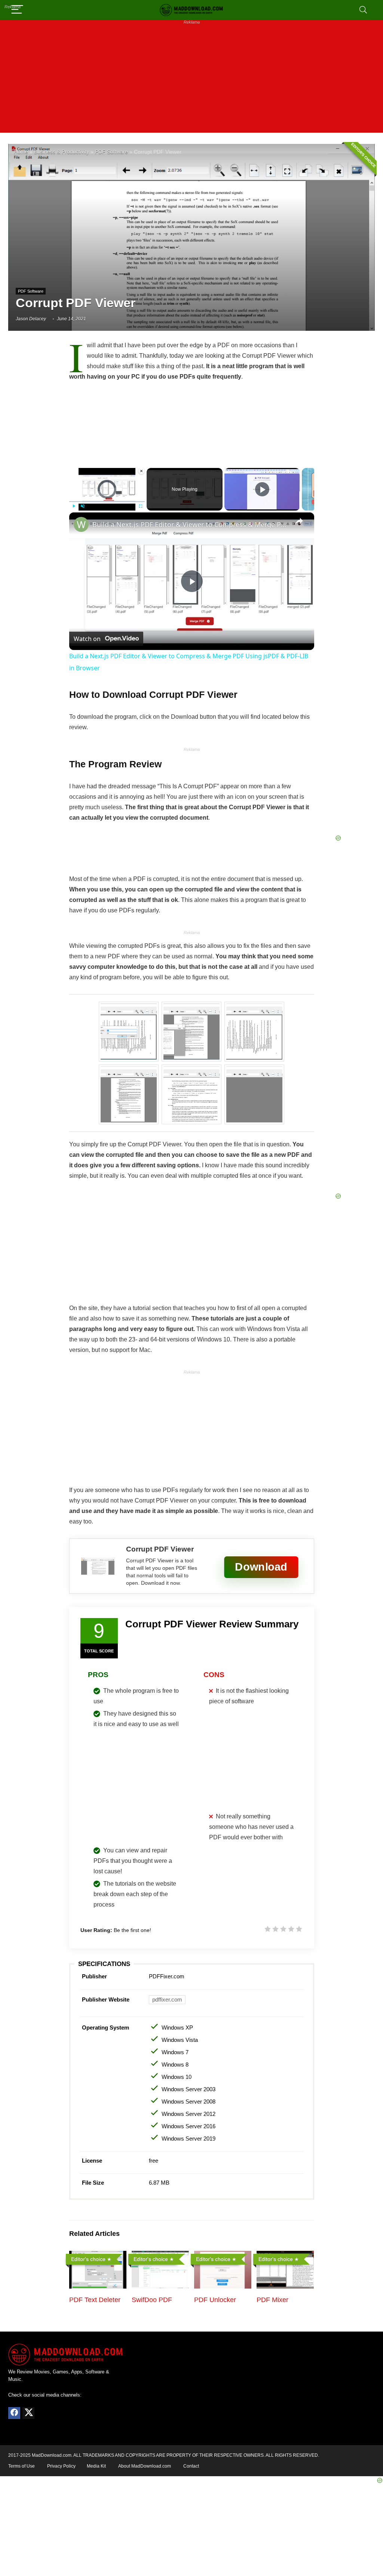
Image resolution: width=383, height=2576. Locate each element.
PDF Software (111, 152)
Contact (191, 2466)
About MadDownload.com (145, 2466)
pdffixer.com (167, 1999)
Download (261, 1567)
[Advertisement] (191, 80)
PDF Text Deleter (95, 2300)
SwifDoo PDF (152, 2300)
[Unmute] (83, 506)
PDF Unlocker (215, 2300)
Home (21, 152)
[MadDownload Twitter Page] (28, 2413)
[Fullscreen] (140, 506)
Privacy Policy (61, 2466)
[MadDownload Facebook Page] (14, 2413)
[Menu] (17, 10)
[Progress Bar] (107, 502)
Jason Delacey (31, 319)
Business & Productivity (62, 152)
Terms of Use (22, 2466)
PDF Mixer (272, 2300)
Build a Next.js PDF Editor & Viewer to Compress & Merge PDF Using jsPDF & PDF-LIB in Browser (191, 524)
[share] (299, 521)
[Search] (363, 10)
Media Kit (96, 2466)
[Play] (74, 506)
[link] (81, 524)
